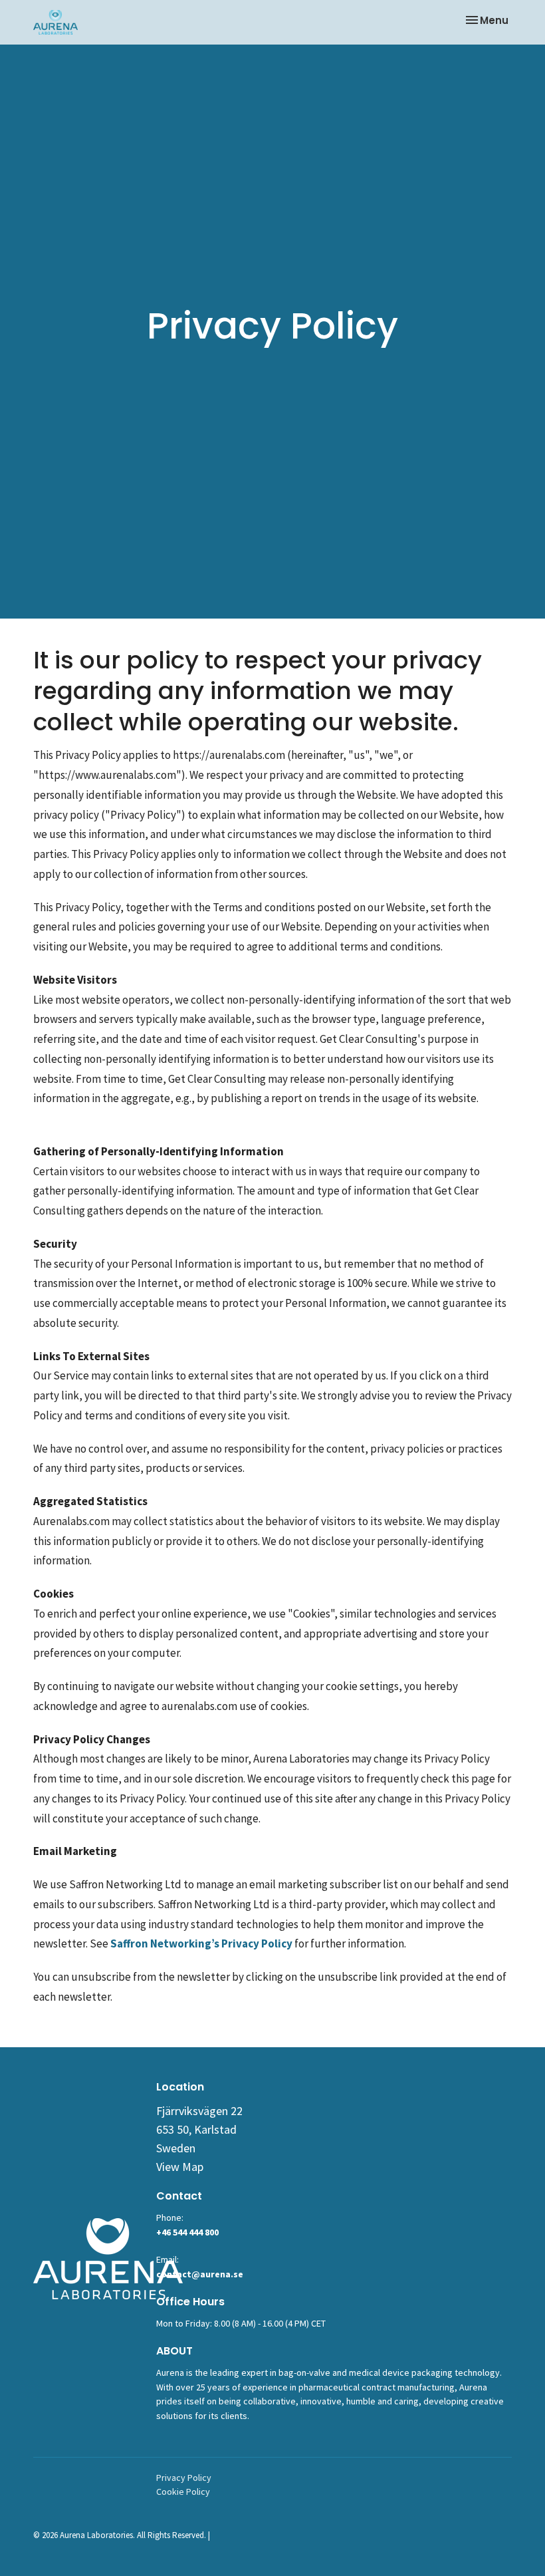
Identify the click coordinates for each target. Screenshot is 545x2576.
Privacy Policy (184, 2478)
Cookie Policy (183, 2492)
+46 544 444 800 (187, 2232)
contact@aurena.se (200, 2274)
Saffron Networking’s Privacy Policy (201, 1943)
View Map (180, 2167)
